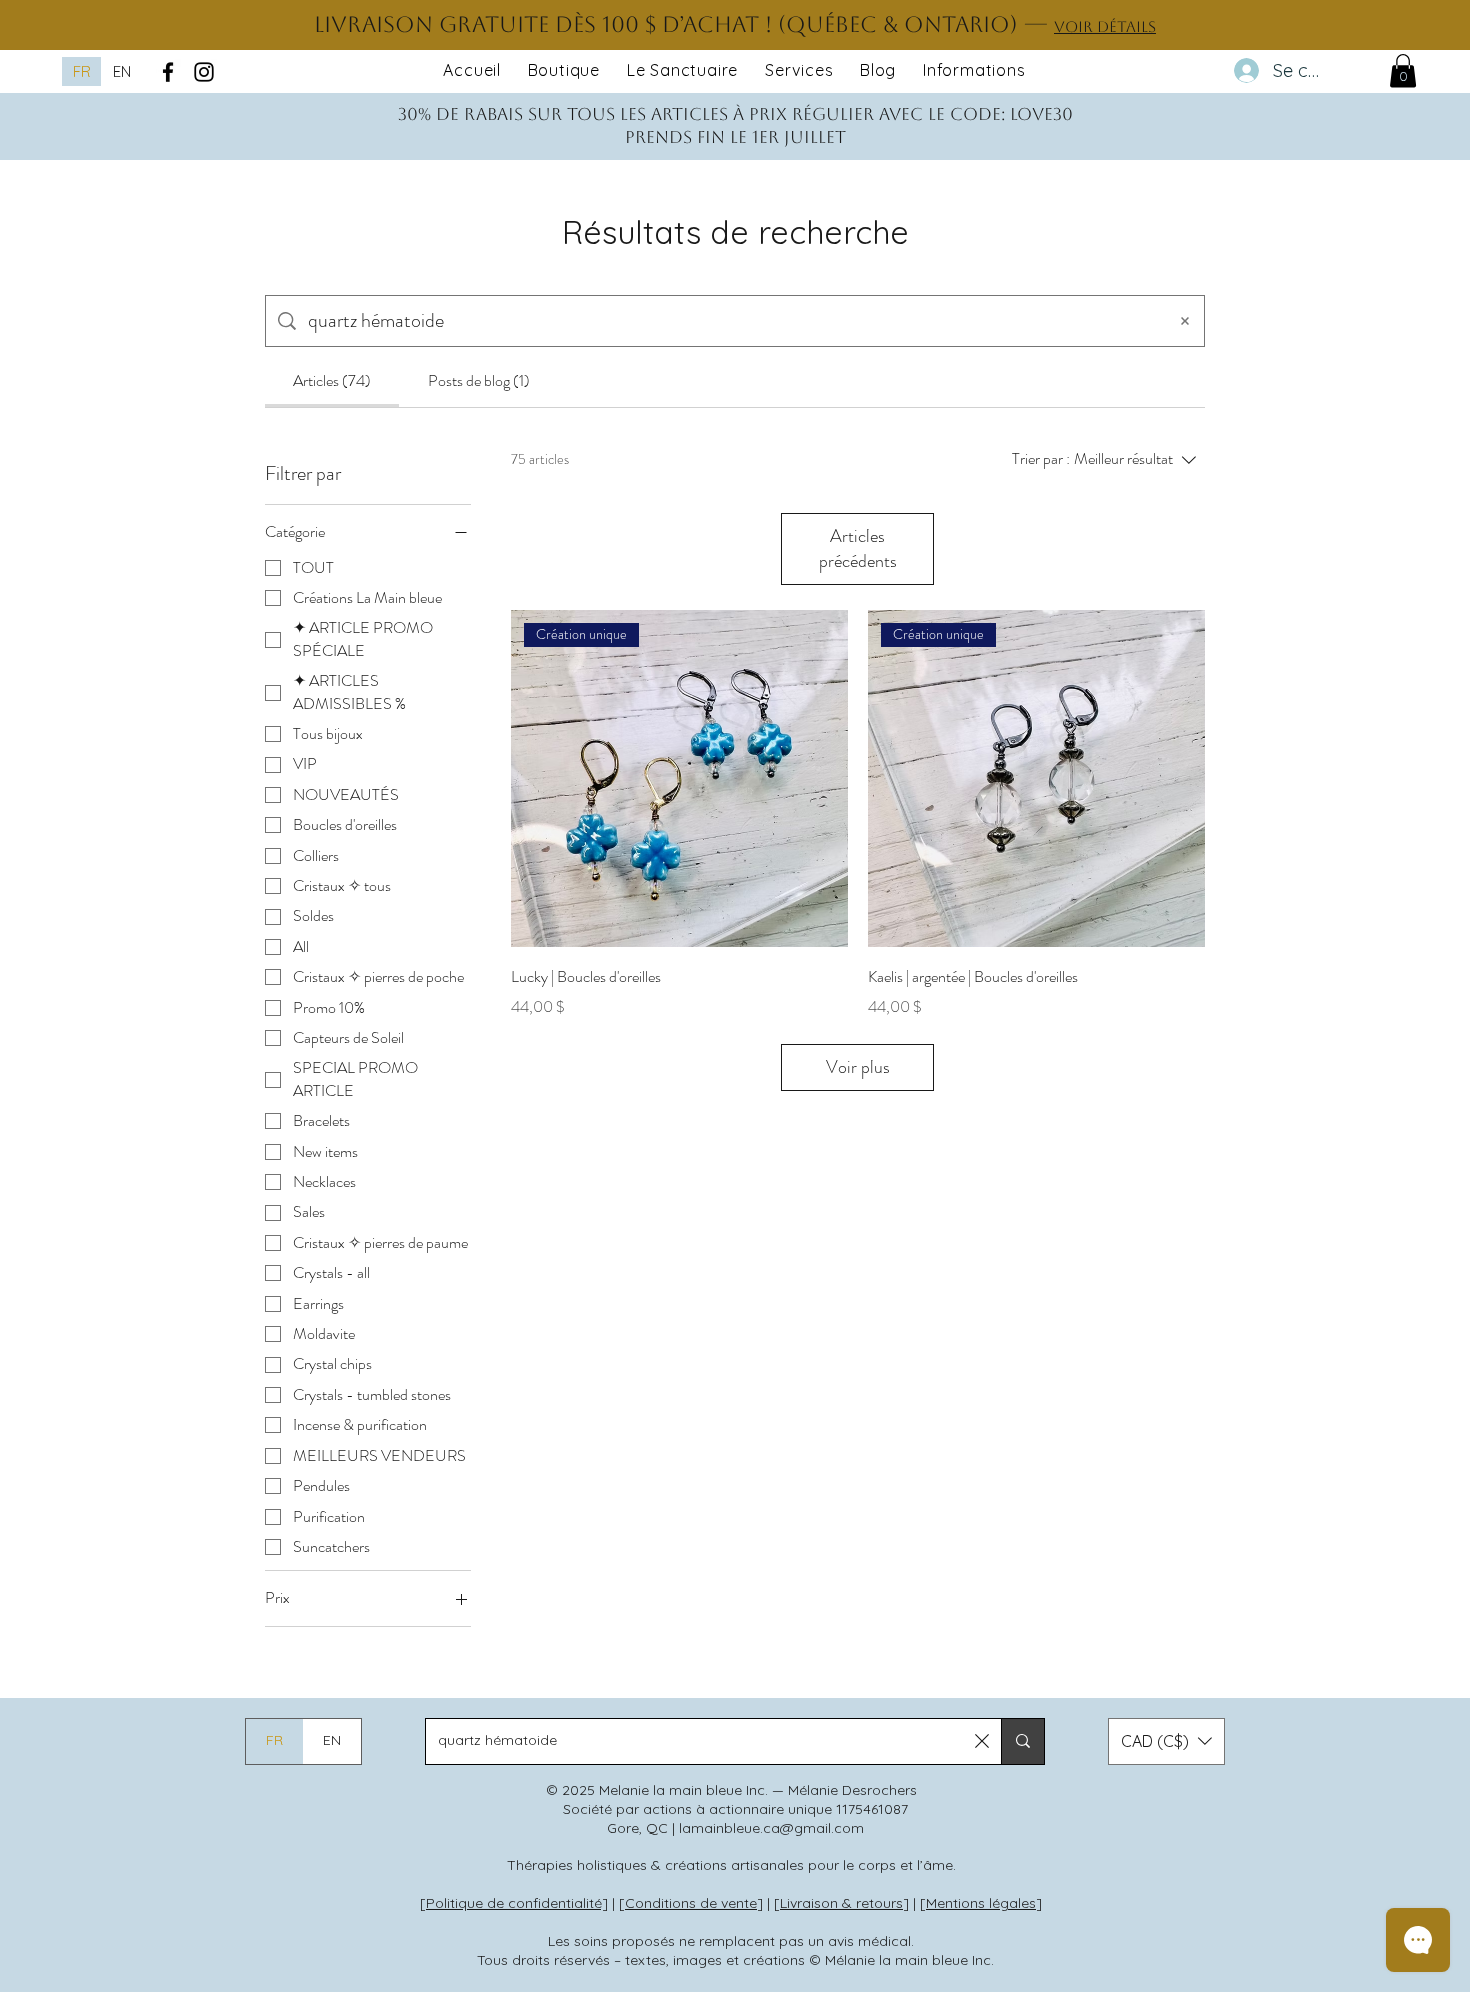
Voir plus (858, 1067)
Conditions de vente (691, 1903)
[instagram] (204, 72)
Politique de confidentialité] (517, 1903)
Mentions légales (981, 1903)
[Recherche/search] (1022, 1741)
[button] (1403, 70)
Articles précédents (858, 548)
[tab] (332, 381)
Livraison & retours (841, 1903)
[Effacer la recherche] (1185, 321)
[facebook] (168, 72)
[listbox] (1166, 1741)
